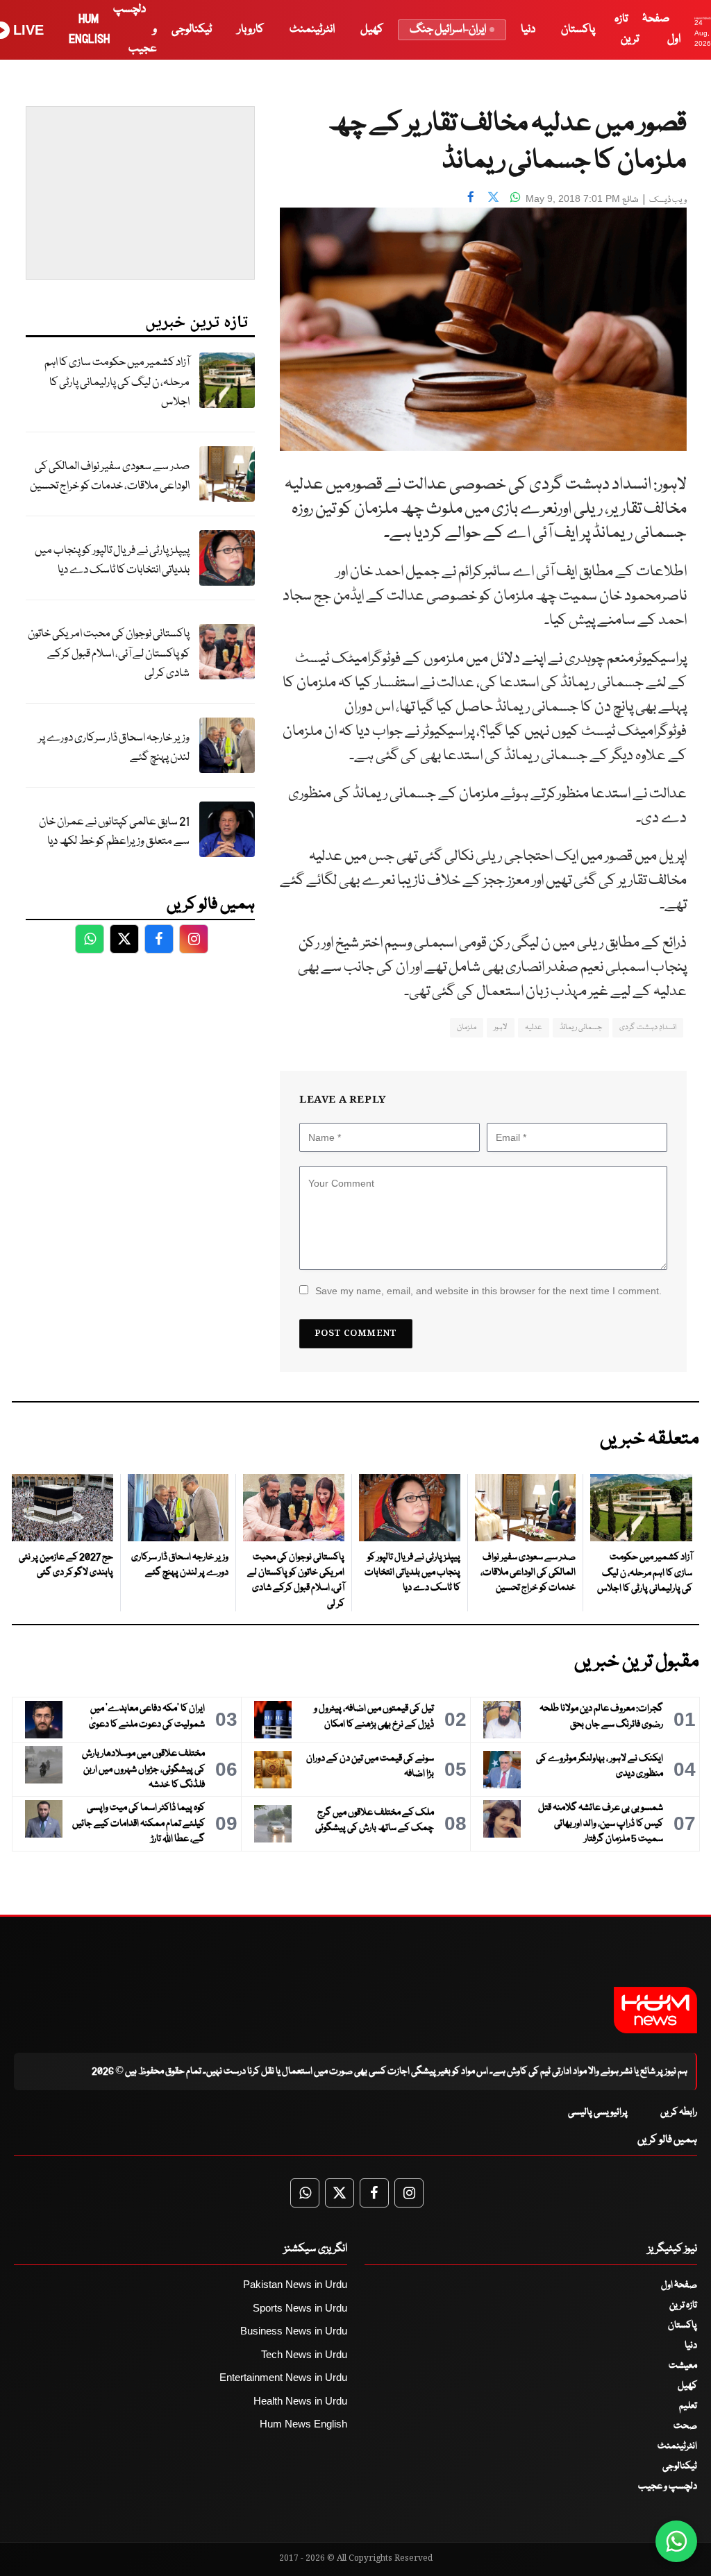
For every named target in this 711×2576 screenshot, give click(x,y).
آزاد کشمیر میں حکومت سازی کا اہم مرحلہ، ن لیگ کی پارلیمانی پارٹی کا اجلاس (117, 382)
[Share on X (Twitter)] (493, 197)
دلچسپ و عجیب (668, 2486)
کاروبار (251, 29)
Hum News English (303, 2424)
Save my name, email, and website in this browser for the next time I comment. (488, 1291)
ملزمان (467, 1027)
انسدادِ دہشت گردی (648, 1027)
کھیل (372, 29)
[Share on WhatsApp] (515, 197)
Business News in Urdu (294, 2331)
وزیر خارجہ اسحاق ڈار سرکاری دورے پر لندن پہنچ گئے (114, 748)
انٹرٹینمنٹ (312, 29)
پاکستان (578, 29)
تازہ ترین (683, 2305)
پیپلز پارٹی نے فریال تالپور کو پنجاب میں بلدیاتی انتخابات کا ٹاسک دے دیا (112, 561)
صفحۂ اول (679, 2285)
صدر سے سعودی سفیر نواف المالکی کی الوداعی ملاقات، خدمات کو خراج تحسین (110, 477)
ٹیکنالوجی (192, 29)
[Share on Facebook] (471, 197)
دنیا (528, 29)
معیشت (683, 2366)
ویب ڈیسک (668, 200)
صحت (685, 2426)
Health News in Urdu (300, 2401)
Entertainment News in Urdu (283, 2377)
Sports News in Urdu (300, 2308)
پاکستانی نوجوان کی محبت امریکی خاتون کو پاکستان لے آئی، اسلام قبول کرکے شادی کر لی (109, 654)
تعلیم (688, 2406)
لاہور (501, 1027)
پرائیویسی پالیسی (598, 2112)
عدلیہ (534, 1027)
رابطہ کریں (679, 2112)
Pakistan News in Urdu (295, 2284)
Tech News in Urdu (304, 2354)
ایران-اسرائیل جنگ (448, 29)
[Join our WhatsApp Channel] (676, 2541)
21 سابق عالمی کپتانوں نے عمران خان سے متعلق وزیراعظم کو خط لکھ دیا (114, 832)
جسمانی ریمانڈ (581, 1027)
